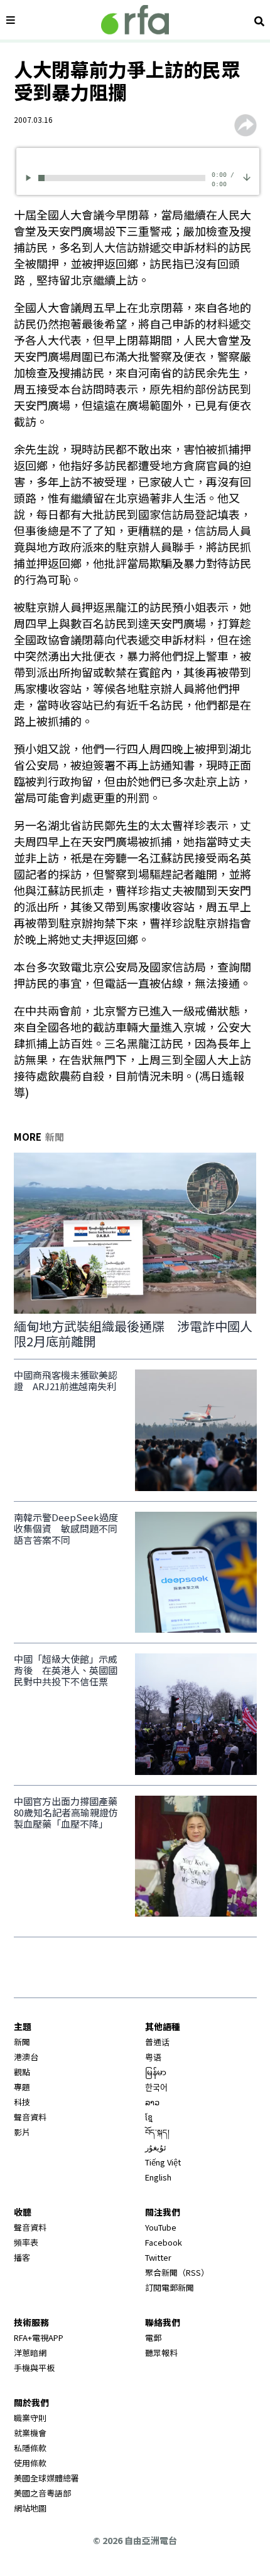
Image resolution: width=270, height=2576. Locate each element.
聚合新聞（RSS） (177, 2272)
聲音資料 (30, 2117)
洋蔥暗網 (30, 2353)
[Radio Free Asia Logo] (135, 20)
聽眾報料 (161, 2353)
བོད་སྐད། (157, 2132)
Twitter (158, 2257)
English (158, 2177)
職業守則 (30, 2418)
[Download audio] (247, 176)
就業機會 (30, 2433)
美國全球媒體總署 (46, 2478)
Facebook (164, 2242)
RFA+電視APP (39, 2338)
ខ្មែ (149, 2117)
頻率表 (26, 2242)
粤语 (153, 2057)
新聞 (22, 2042)
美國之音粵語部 (42, 2493)
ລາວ (152, 2102)
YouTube (161, 2227)
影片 (22, 2132)
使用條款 (30, 2463)
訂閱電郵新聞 (170, 2287)
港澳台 (26, 2057)
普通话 (157, 2042)
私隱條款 (30, 2448)
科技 (22, 2102)
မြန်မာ (156, 2072)
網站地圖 (30, 2508)
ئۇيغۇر (156, 2147)
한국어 (156, 2087)
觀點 (22, 2072)
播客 (22, 2257)
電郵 (153, 2338)
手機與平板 (34, 2368)
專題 (22, 2087)
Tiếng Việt (163, 2162)
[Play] (30, 178)
